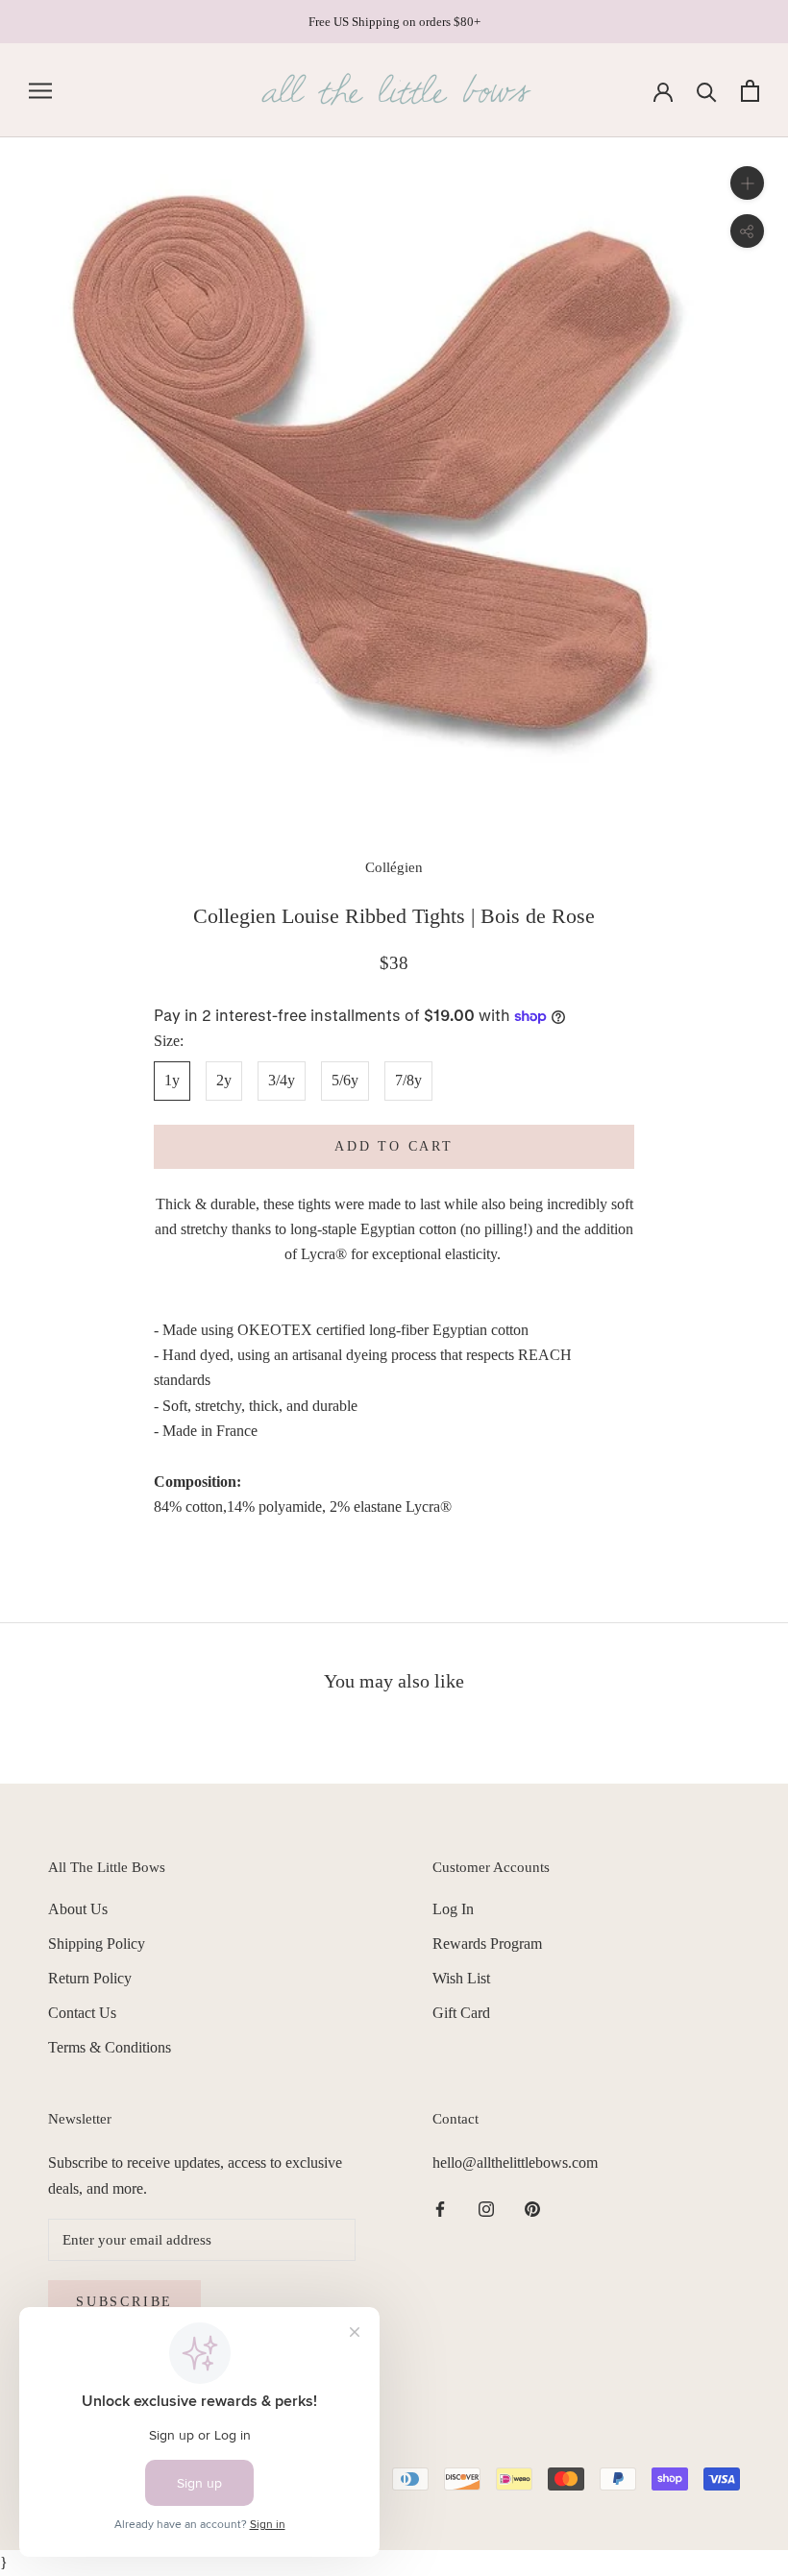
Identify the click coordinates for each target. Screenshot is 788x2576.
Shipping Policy (97, 1944)
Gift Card (461, 2013)
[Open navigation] (40, 91)
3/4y (282, 1080)
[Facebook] (440, 2208)
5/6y (345, 1080)
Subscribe (124, 2302)
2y (224, 1080)
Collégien (394, 867)
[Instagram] (486, 2208)
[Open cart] (750, 91)
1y (172, 1080)
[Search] (707, 91)
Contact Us (82, 2013)
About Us (78, 1909)
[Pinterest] (532, 2208)
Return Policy (90, 1978)
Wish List (461, 1978)
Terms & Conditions (110, 2047)
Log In (453, 1909)
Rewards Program (487, 1944)
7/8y (408, 1080)
